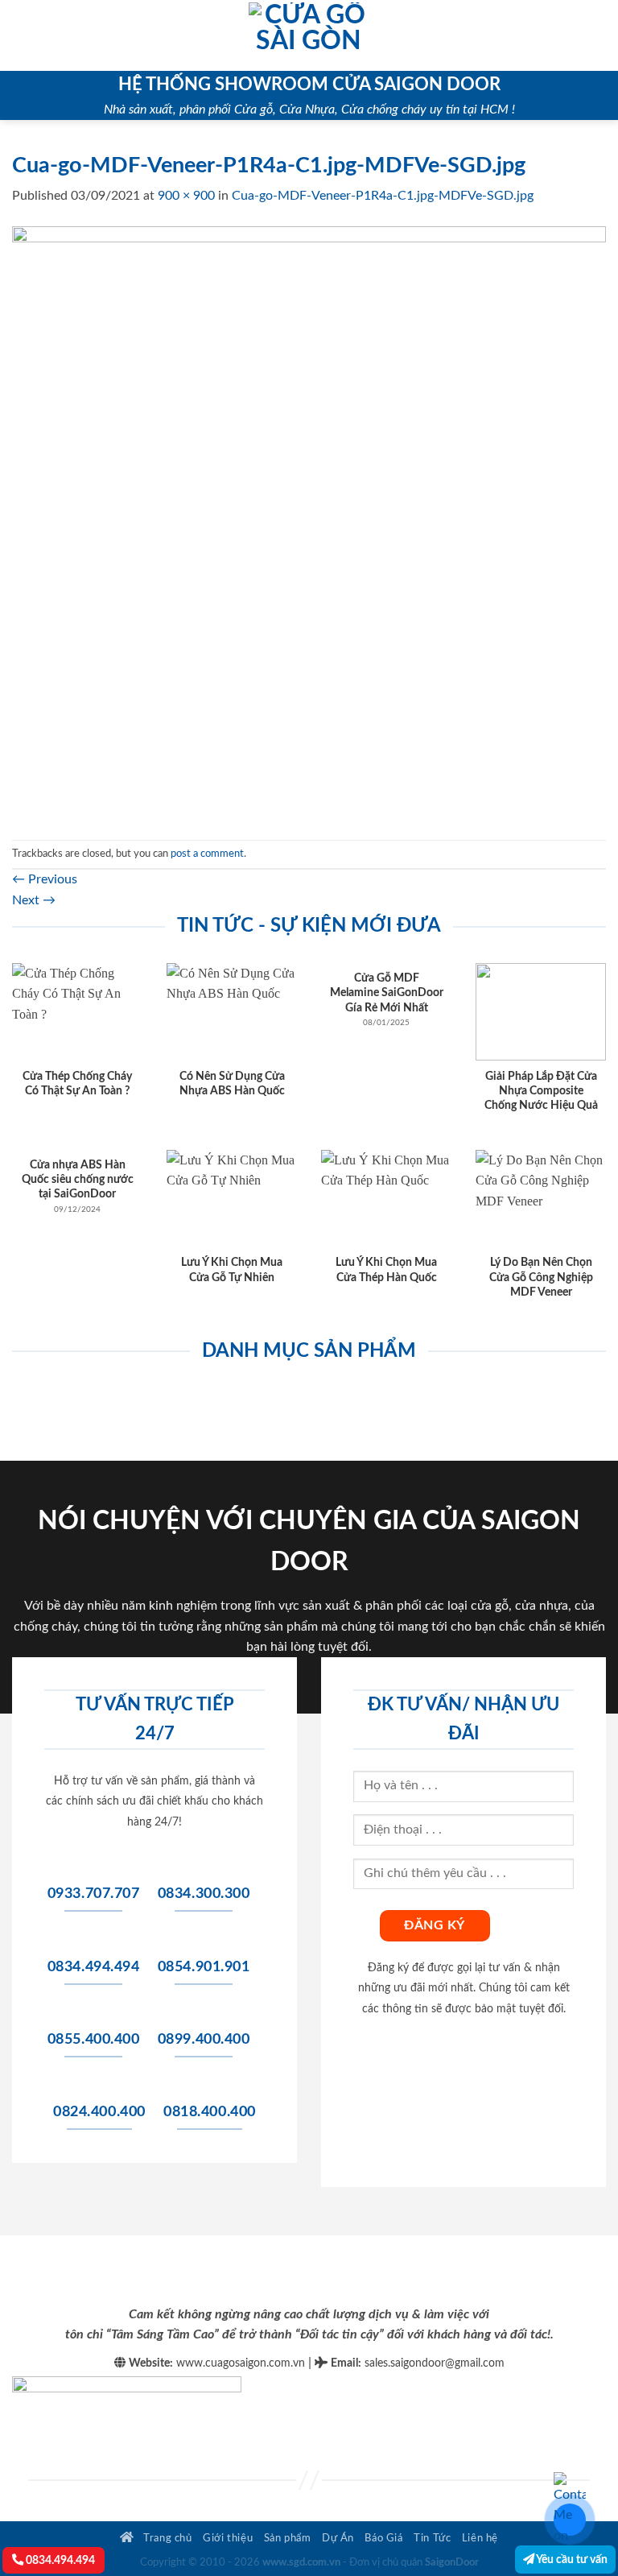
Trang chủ (167, 2538)
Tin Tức (432, 2538)
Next (34, 900)
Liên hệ (480, 2538)
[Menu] (22, 35)
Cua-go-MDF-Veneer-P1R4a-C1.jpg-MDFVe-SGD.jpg (383, 196)
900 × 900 (186, 196)
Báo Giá (383, 2538)
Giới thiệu (228, 2538)
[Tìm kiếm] (600, 35)
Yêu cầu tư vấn (571, 2559)
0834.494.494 (59, 2560)
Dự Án (338, 2538)
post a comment (207, 854)
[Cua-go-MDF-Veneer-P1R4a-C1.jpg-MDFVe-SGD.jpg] (309, 523)
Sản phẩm (288, 2538)
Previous (45, 879)
